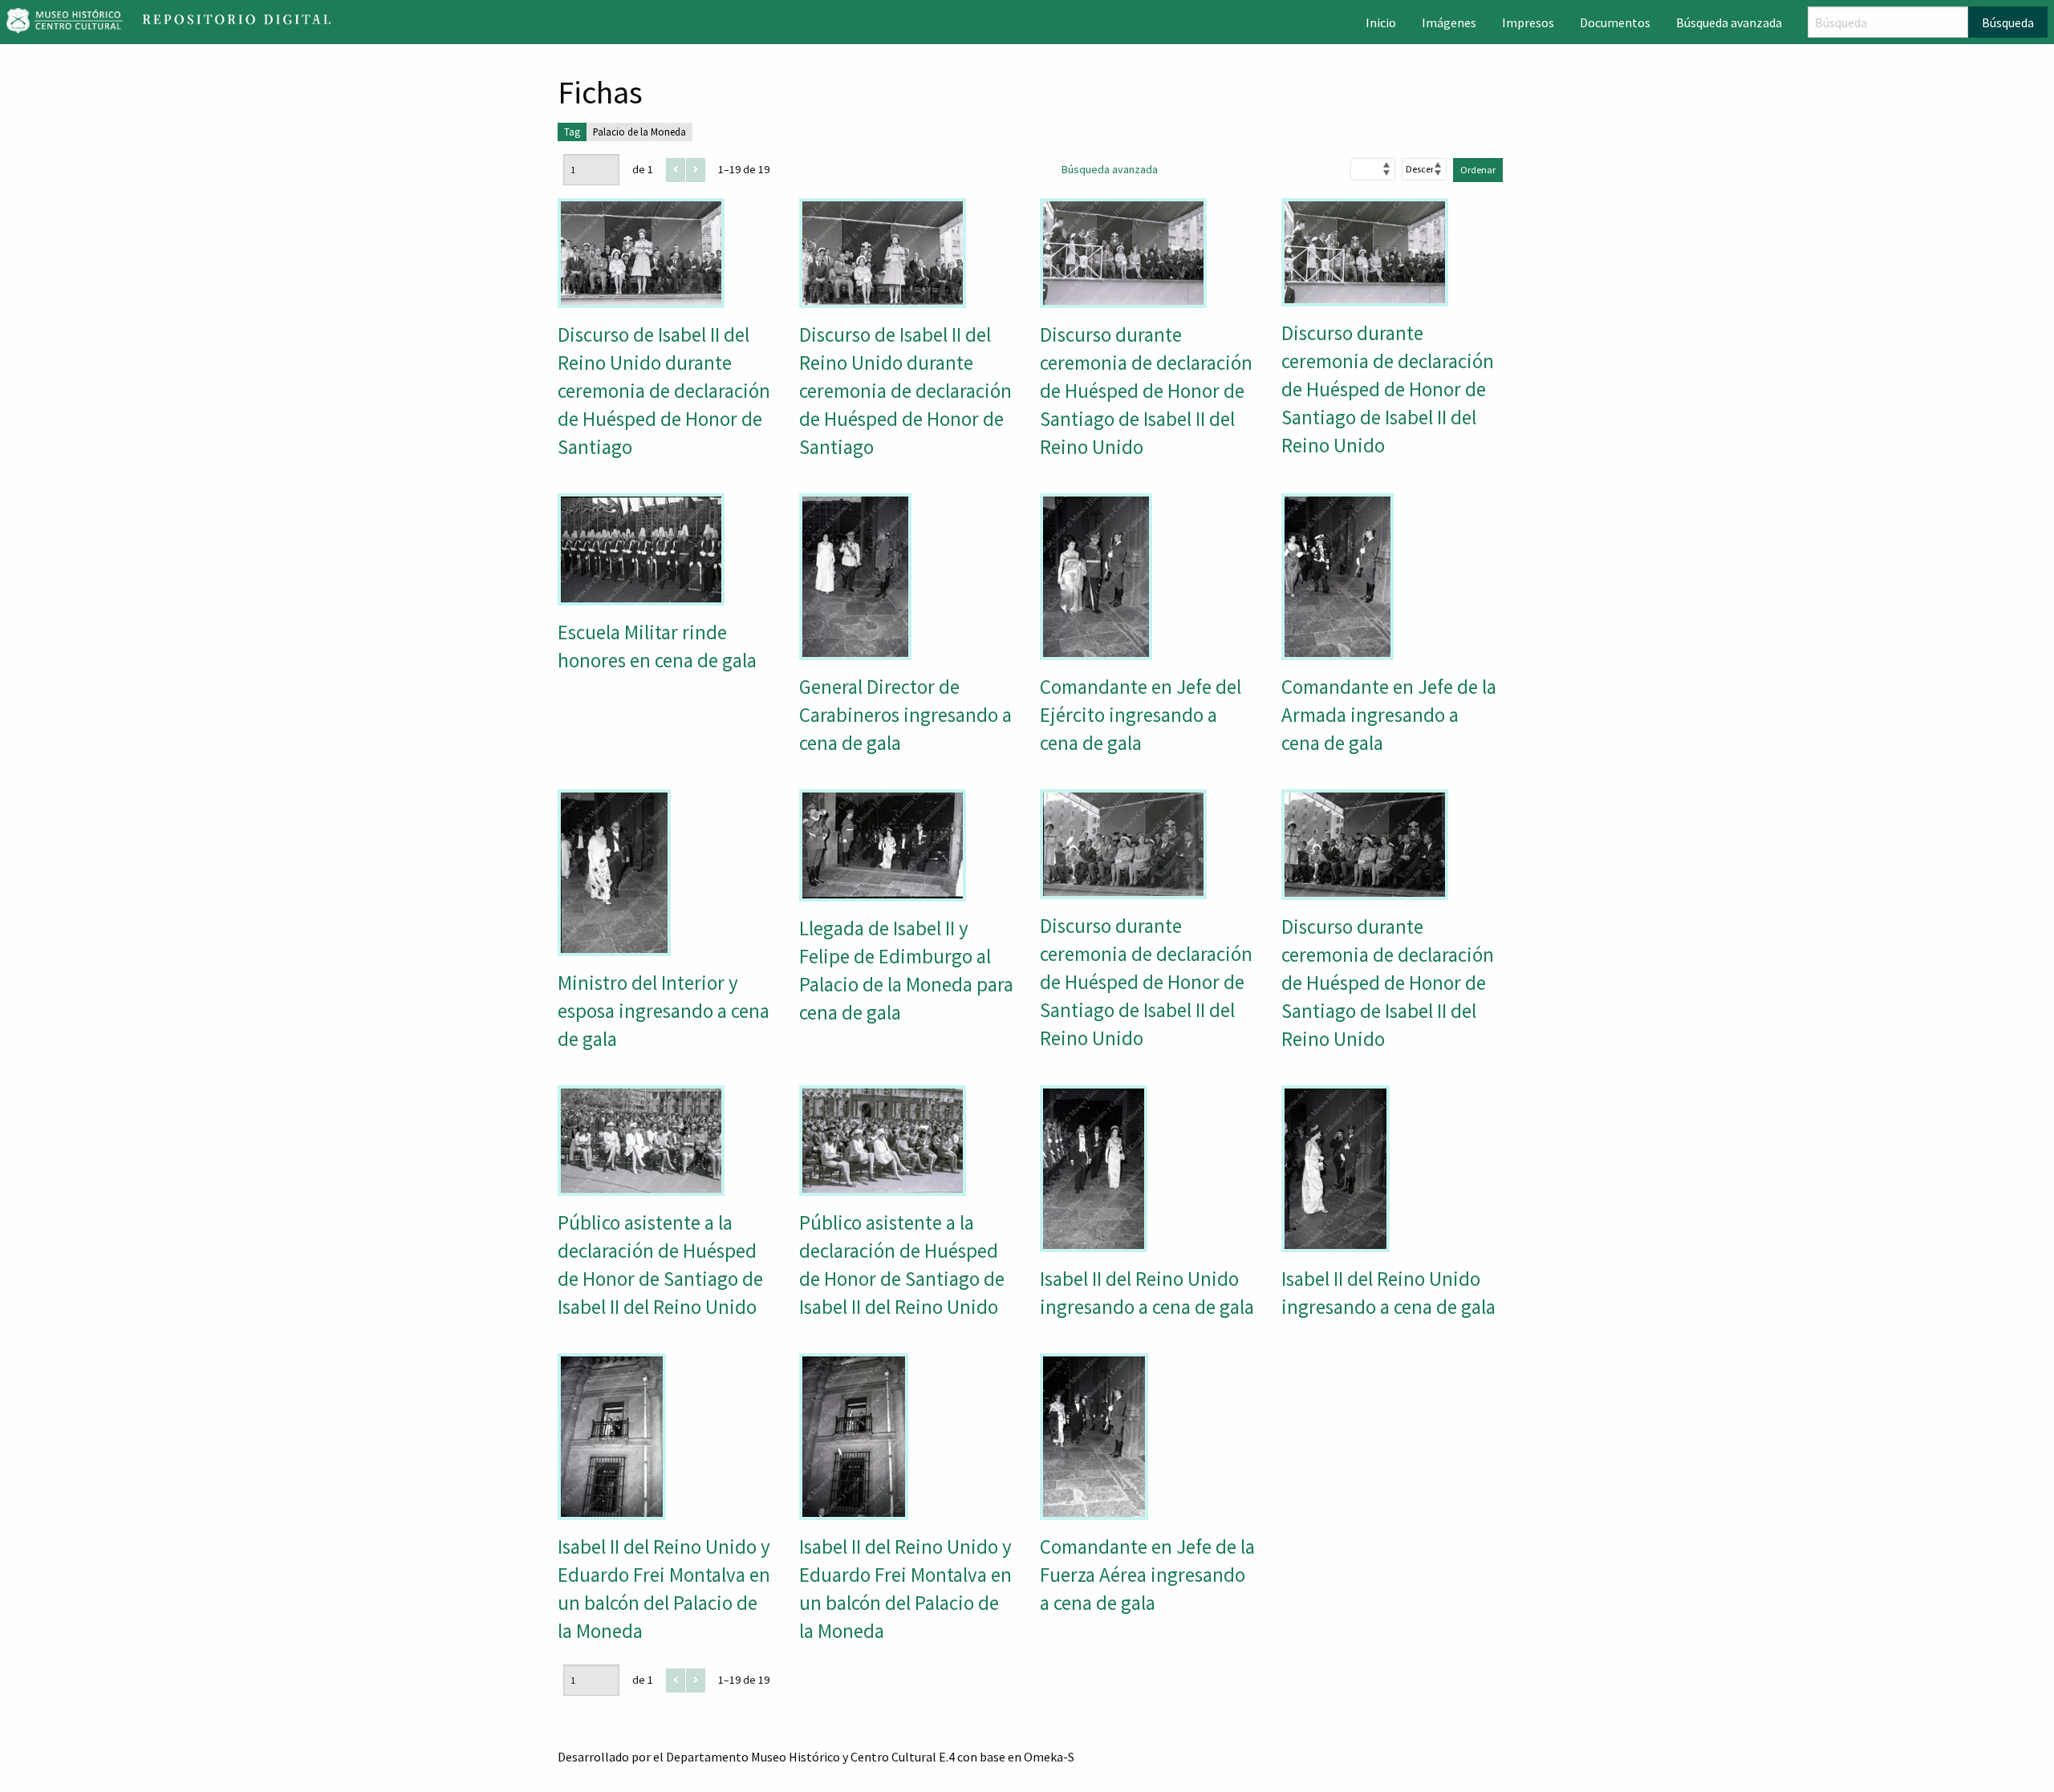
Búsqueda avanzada (1110, 169)
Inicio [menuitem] (1381, 22)
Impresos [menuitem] (1528, 22)
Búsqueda (2008, 22)
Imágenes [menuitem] (1449, 22)
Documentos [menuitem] (1615, 22)
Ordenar (1478, 170)
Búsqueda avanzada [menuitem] (1729, 22)
